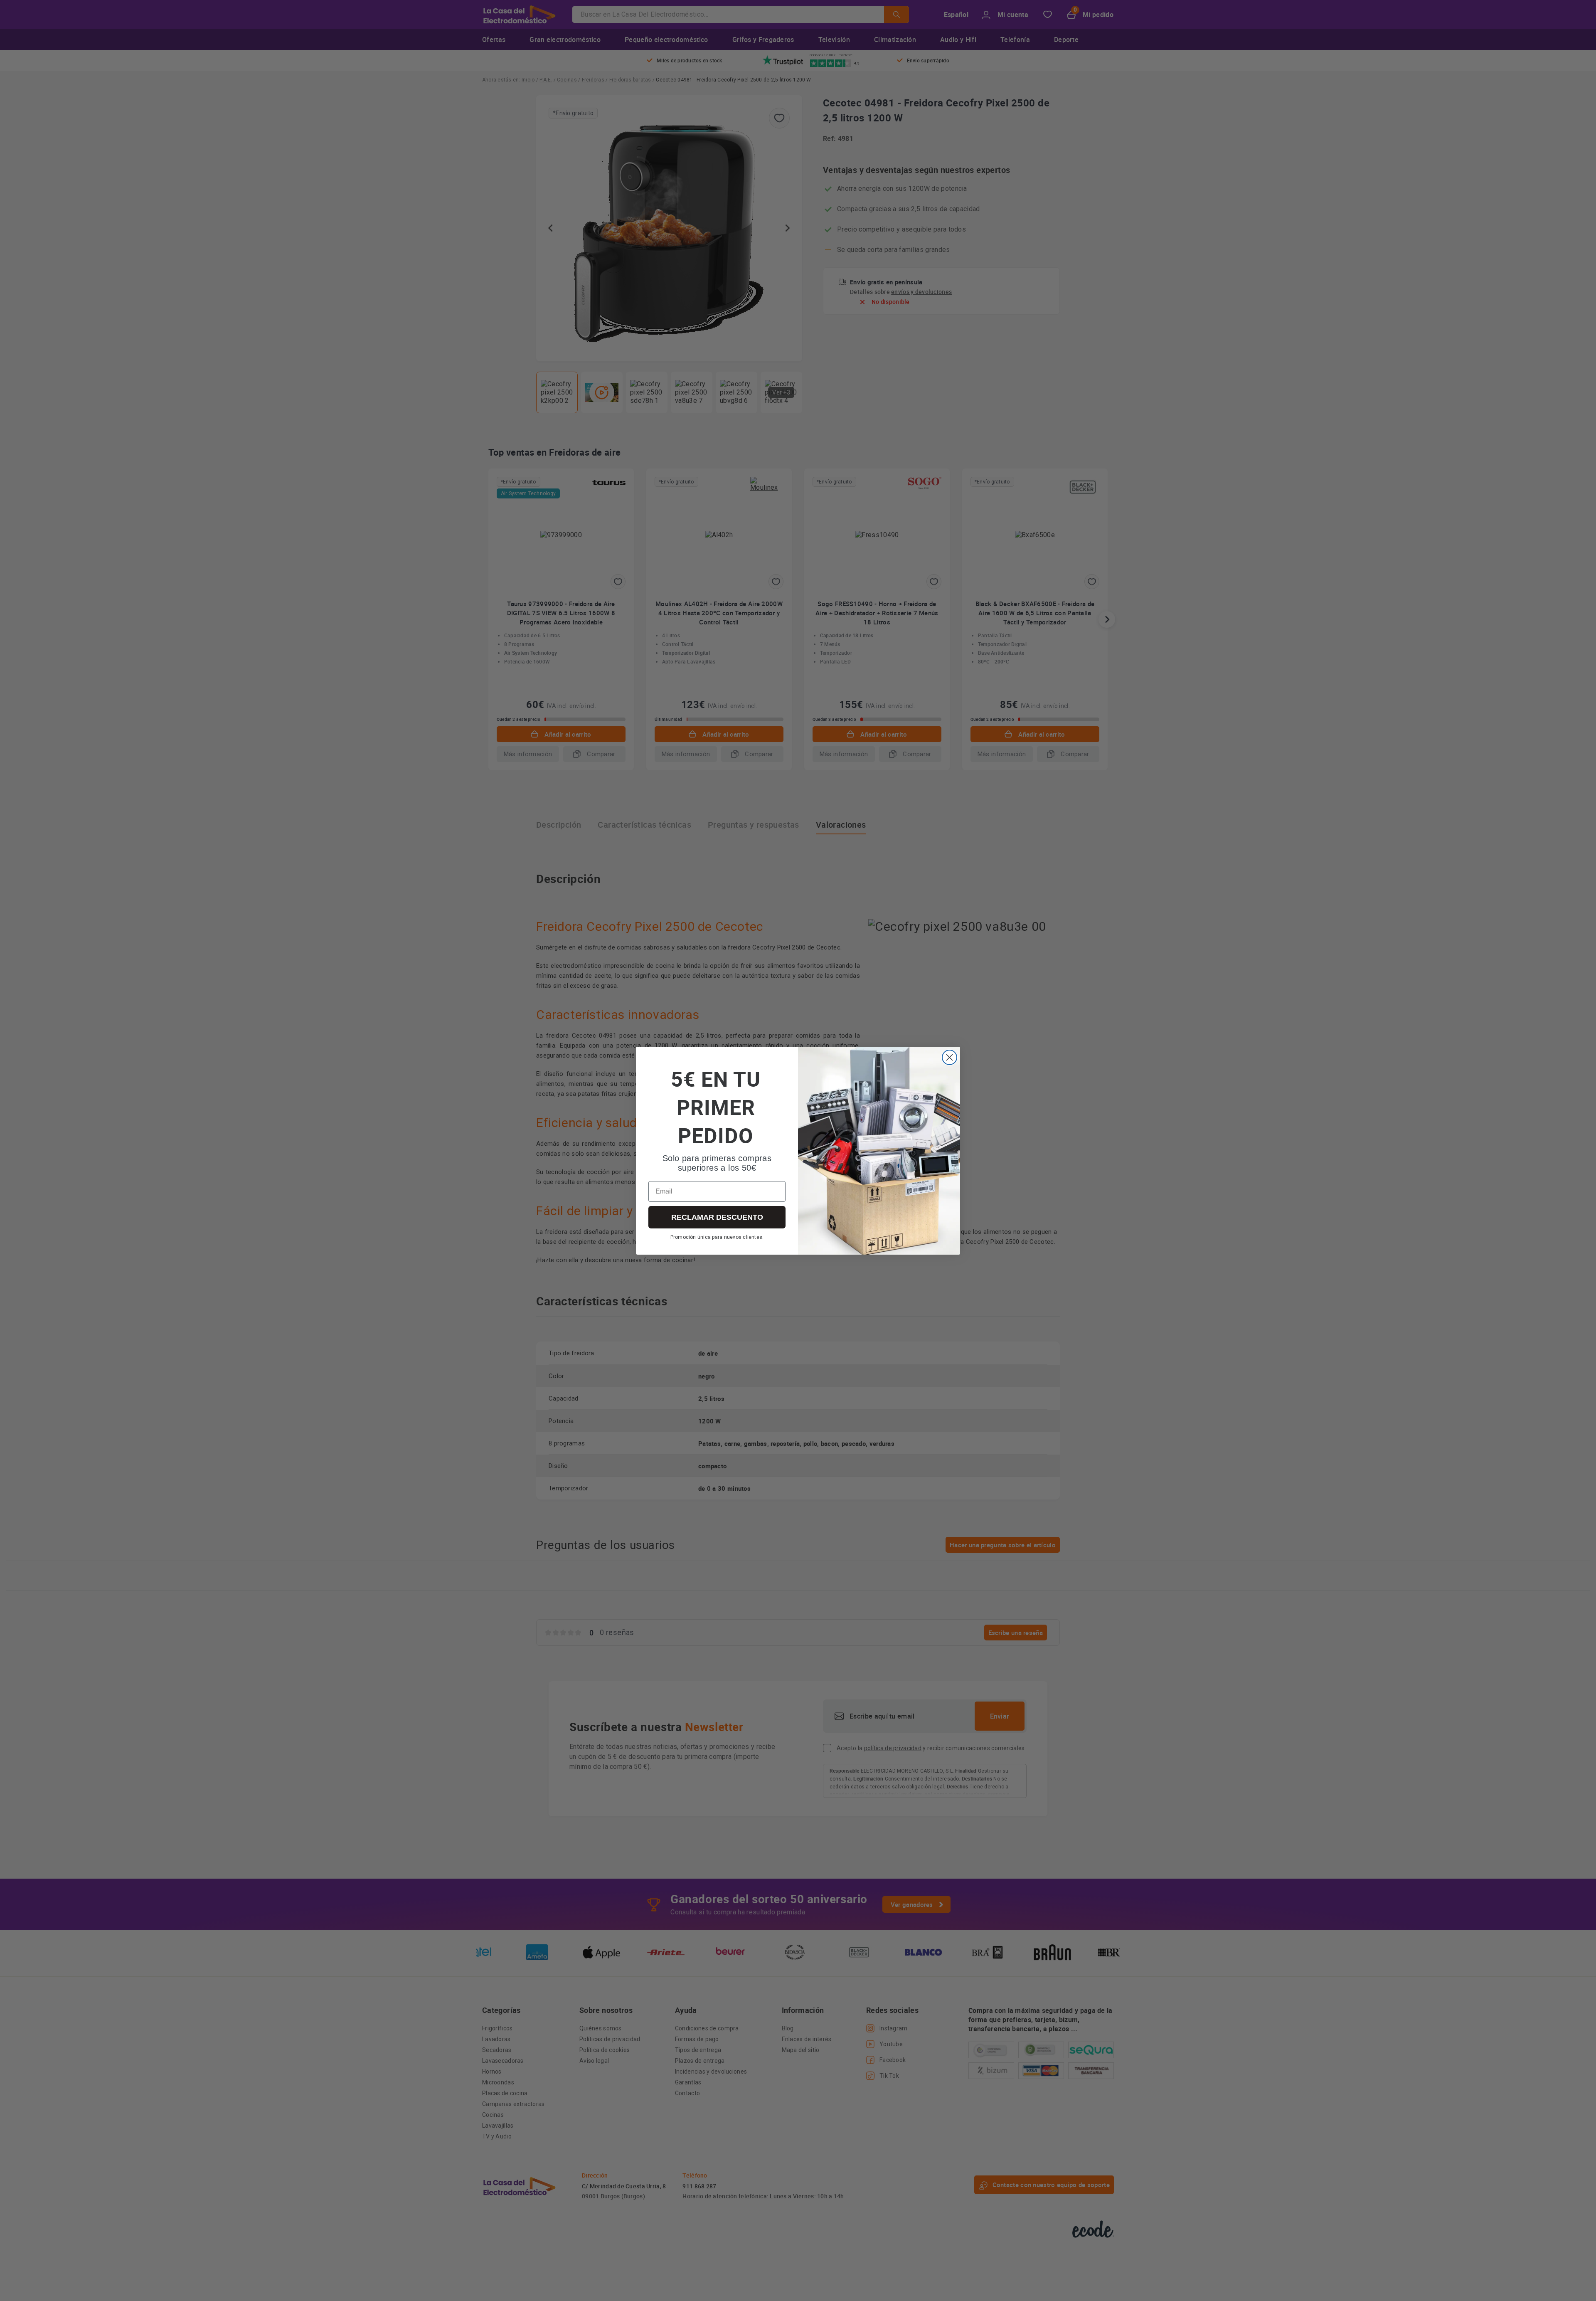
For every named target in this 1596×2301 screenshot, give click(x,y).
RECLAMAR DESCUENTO (717, 1217)
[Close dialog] (949, 1057)
